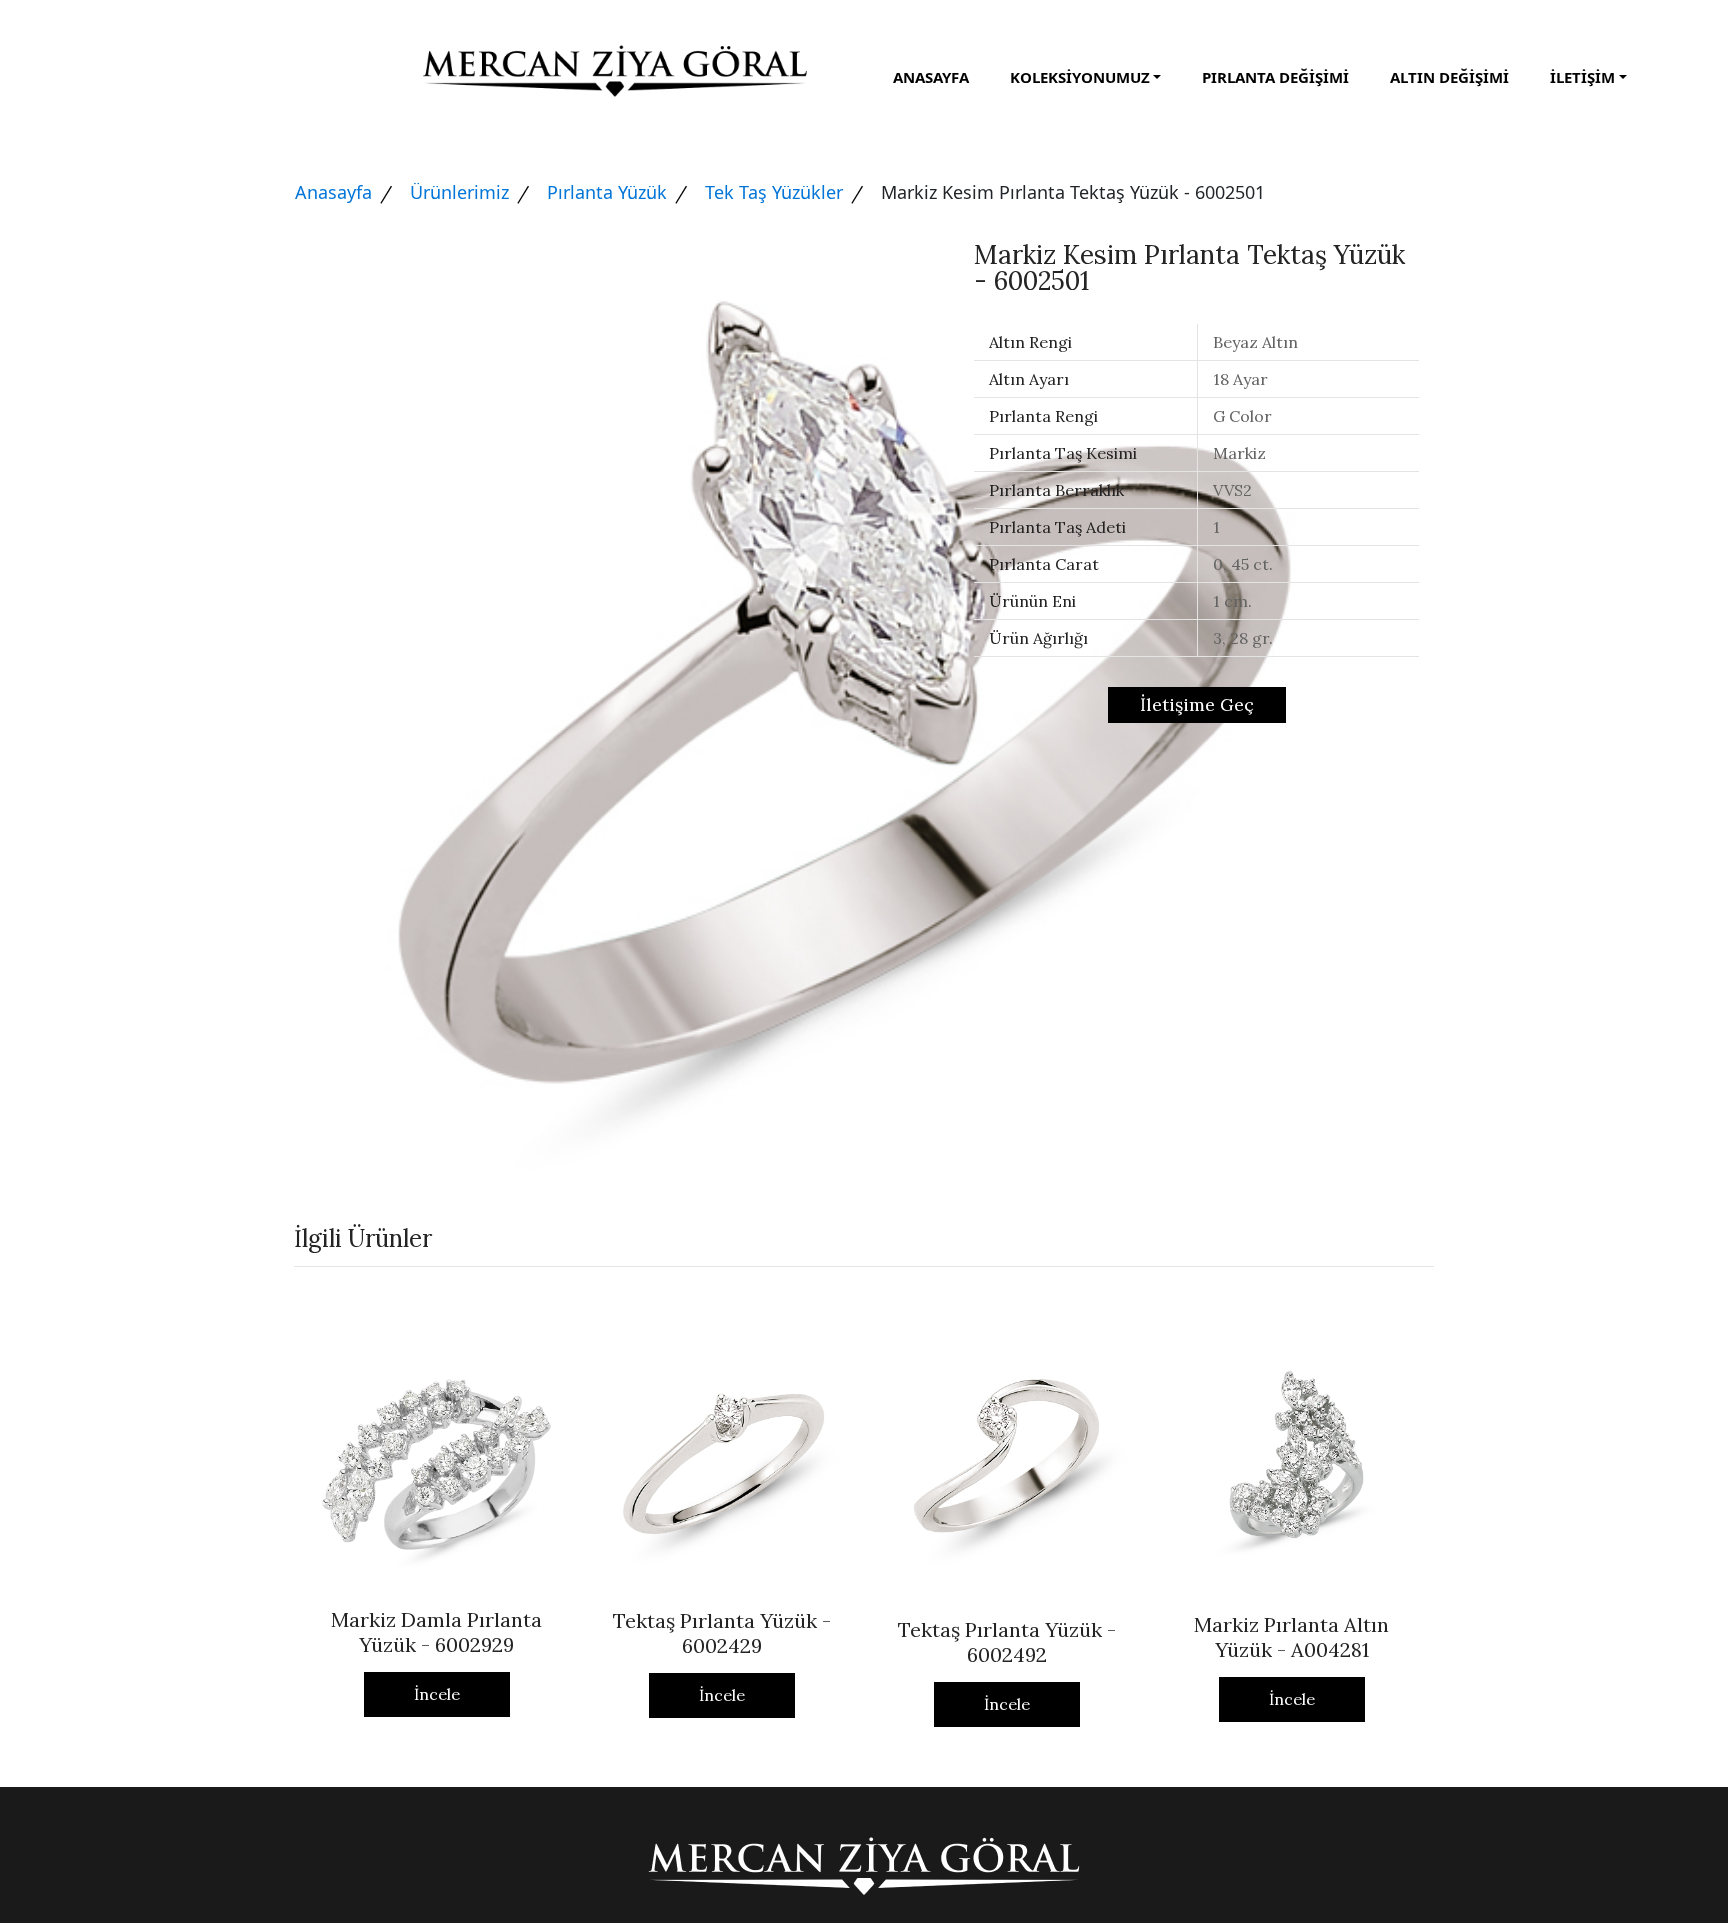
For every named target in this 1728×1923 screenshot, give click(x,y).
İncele (437, 1694)
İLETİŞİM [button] (1582, 77)
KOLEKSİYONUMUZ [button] (1080, 77)
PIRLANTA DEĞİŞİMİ (1275, 77)
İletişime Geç (1197, 704)
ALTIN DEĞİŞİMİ (1449, 77)
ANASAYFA (931, 77)
